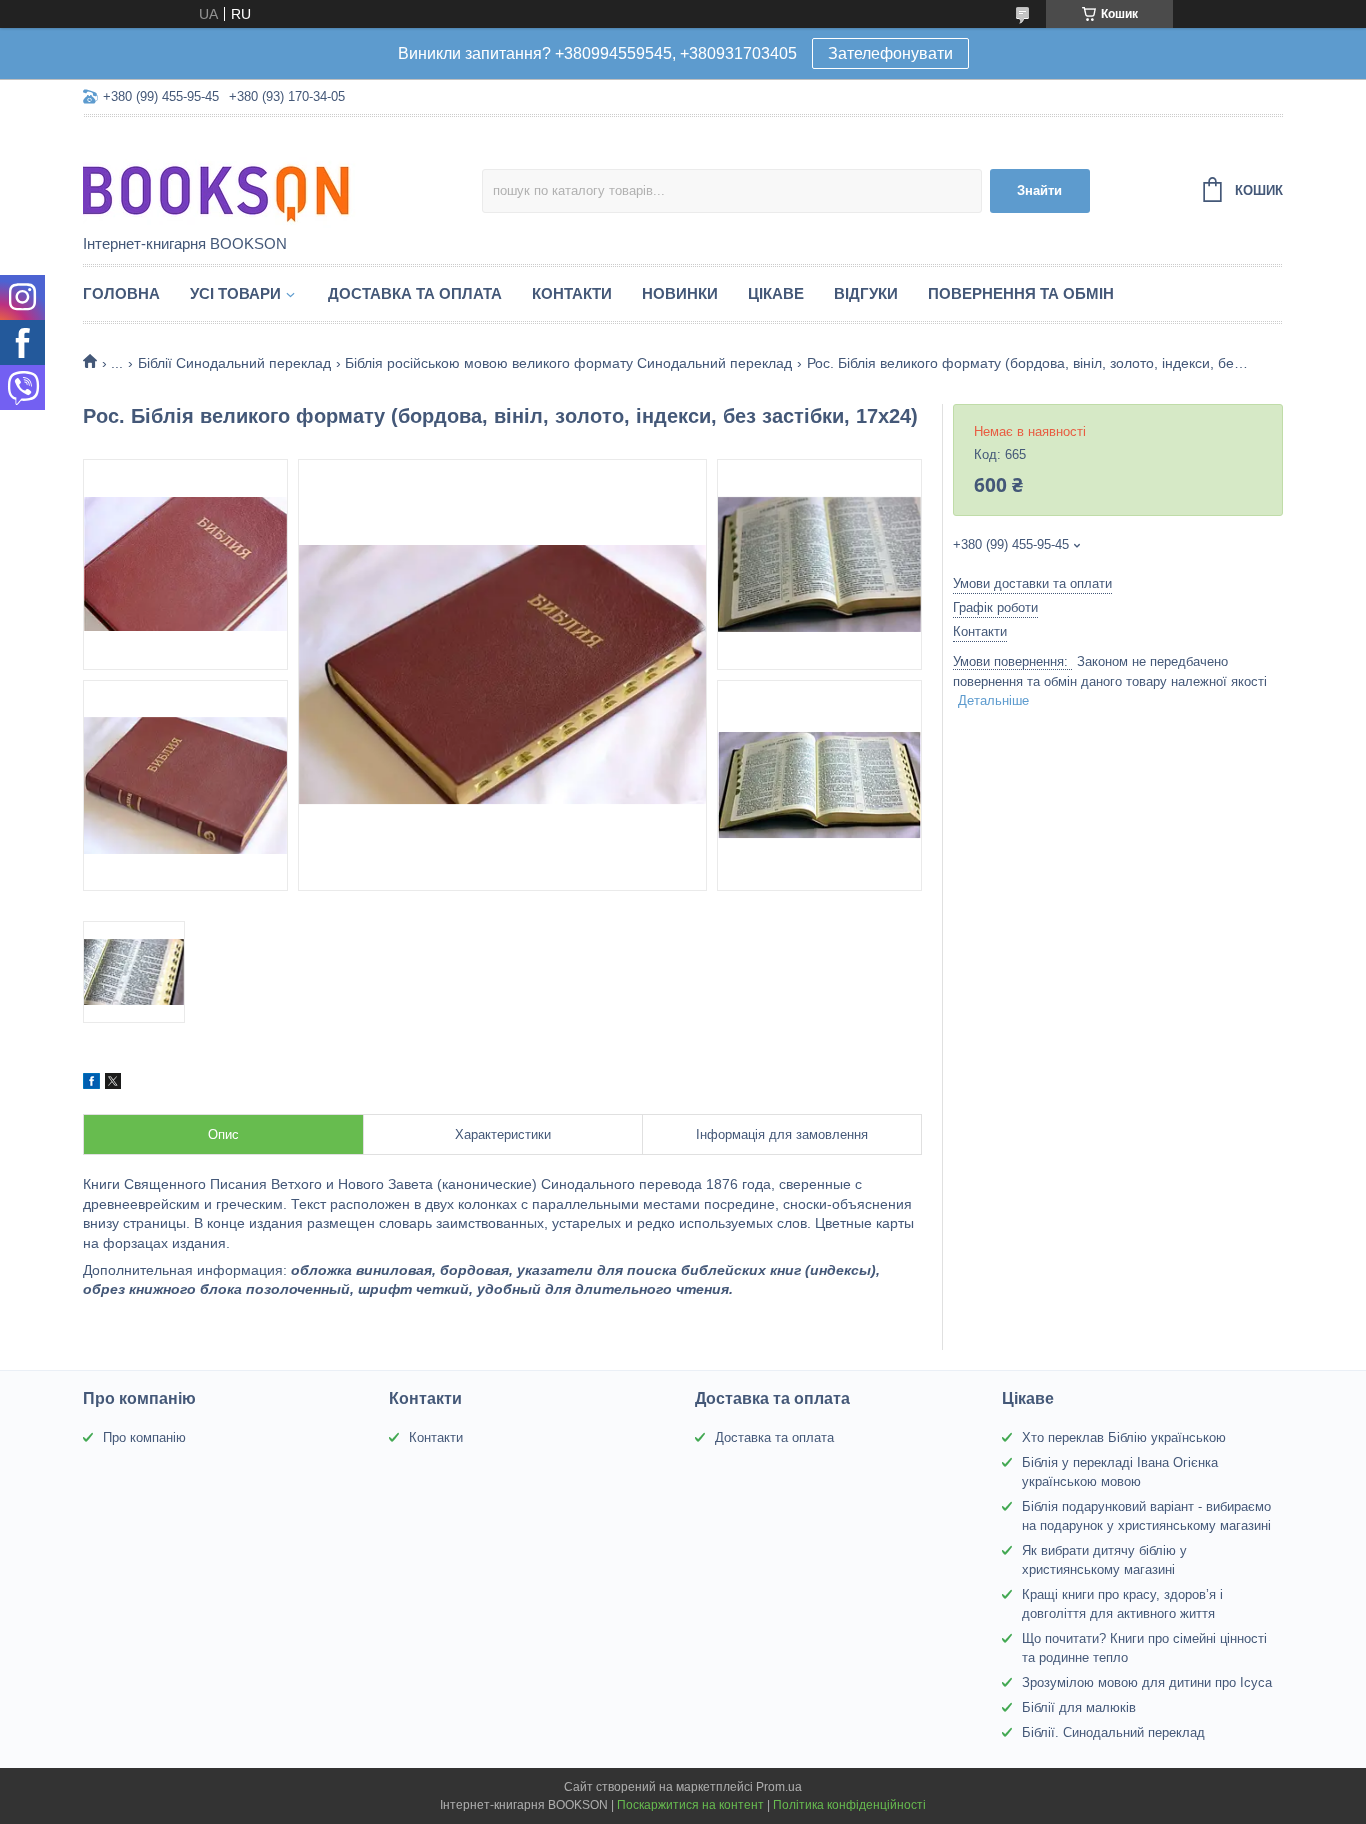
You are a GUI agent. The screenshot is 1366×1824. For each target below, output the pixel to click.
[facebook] (91, 1084)
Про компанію (144, 1437)
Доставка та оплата (415, 293)
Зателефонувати (890, 53)
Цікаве (776, 293)
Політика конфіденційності (849, 1805)
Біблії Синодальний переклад (234, 363)
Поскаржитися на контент (690, 1805)
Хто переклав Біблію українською (1124, 1437)
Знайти (1039, 190)
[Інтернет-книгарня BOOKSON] (258, 177)
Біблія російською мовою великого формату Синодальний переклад (568, 363)
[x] (113, 1084)
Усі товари (235, 293)
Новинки (680, 293)
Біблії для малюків (1079, 1707)
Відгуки (866, 293)
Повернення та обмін (1021, 293)
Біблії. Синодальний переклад (1113, 1732)
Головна (121, 293)
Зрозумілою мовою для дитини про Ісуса (1147, 1682)
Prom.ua (779, 1787)
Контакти (572, 293)
